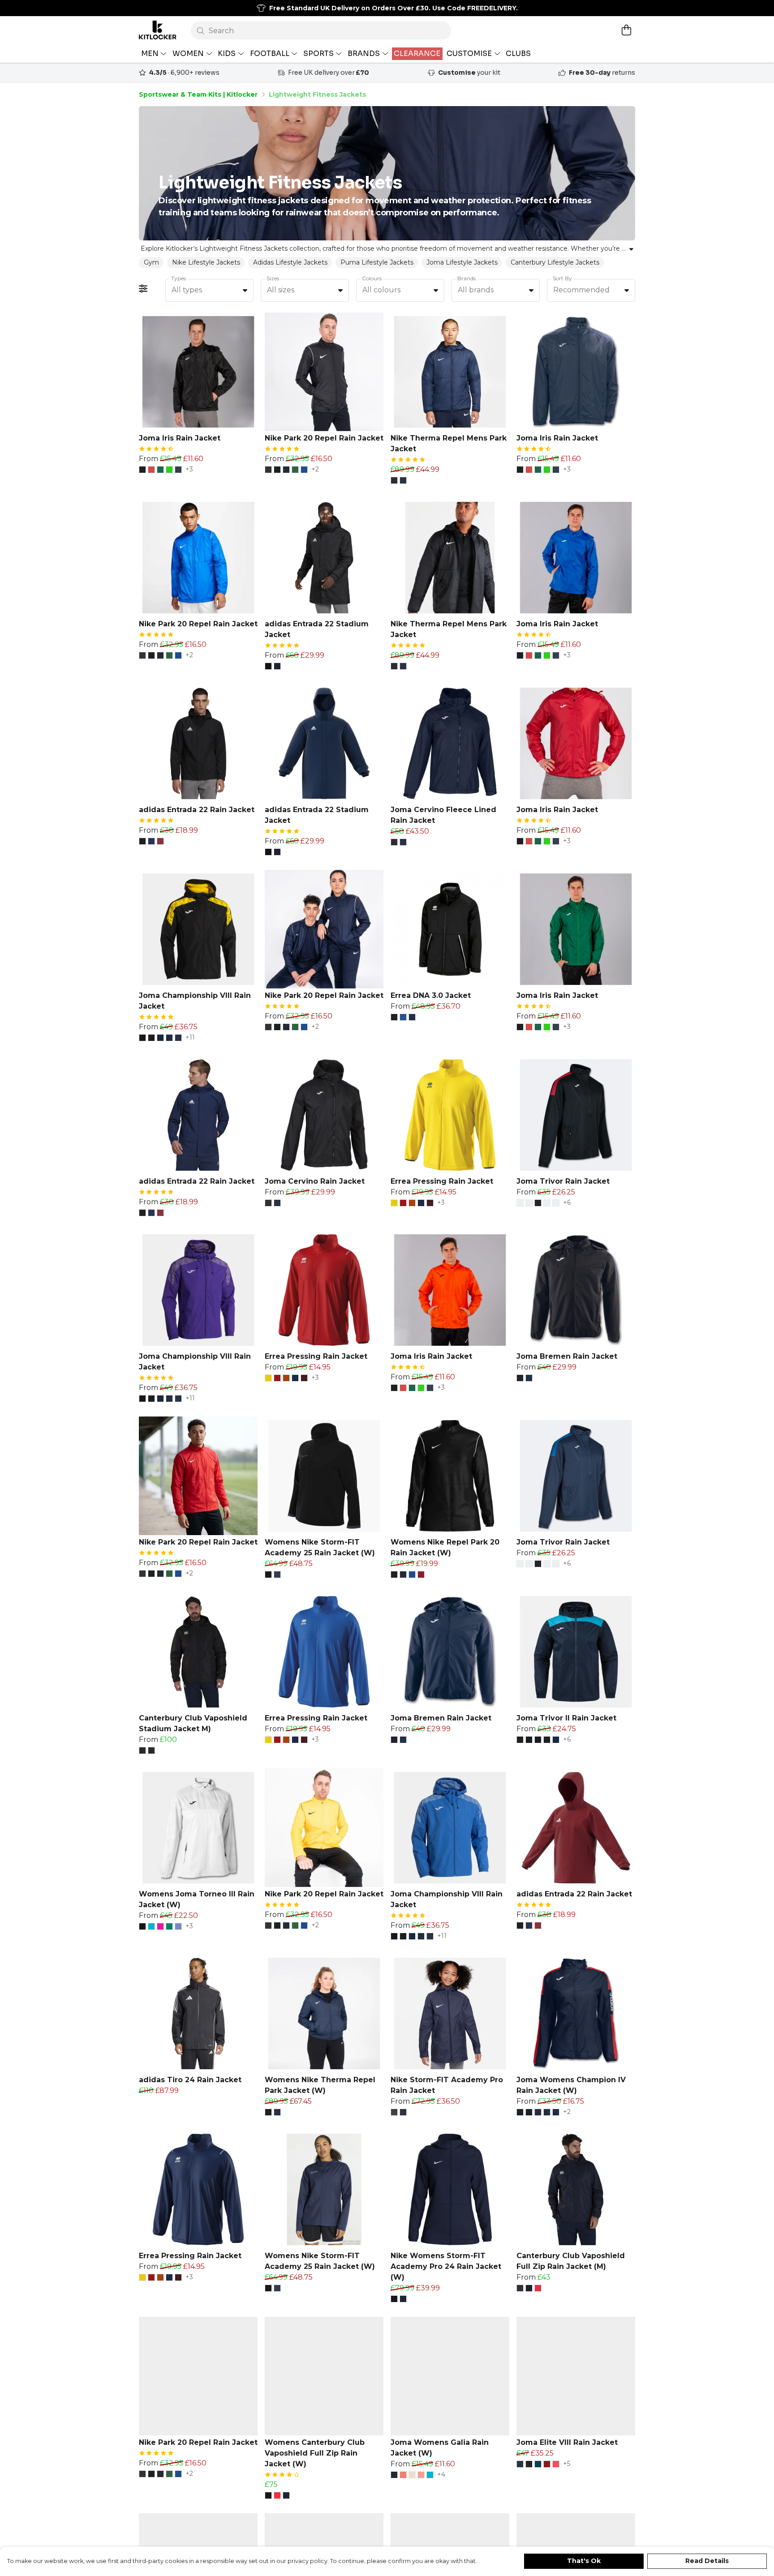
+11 (190, 1038)
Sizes (273, 278)
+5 (567, 2464)
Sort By (562, 278)
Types (178, 278)
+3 (189, 470)
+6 (567, 1203)
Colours (372, 278)
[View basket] (626, 30)
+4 (441, 2475)
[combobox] (209, 291)
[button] (245, 290)
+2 (315, 470)
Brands (467, 278)
